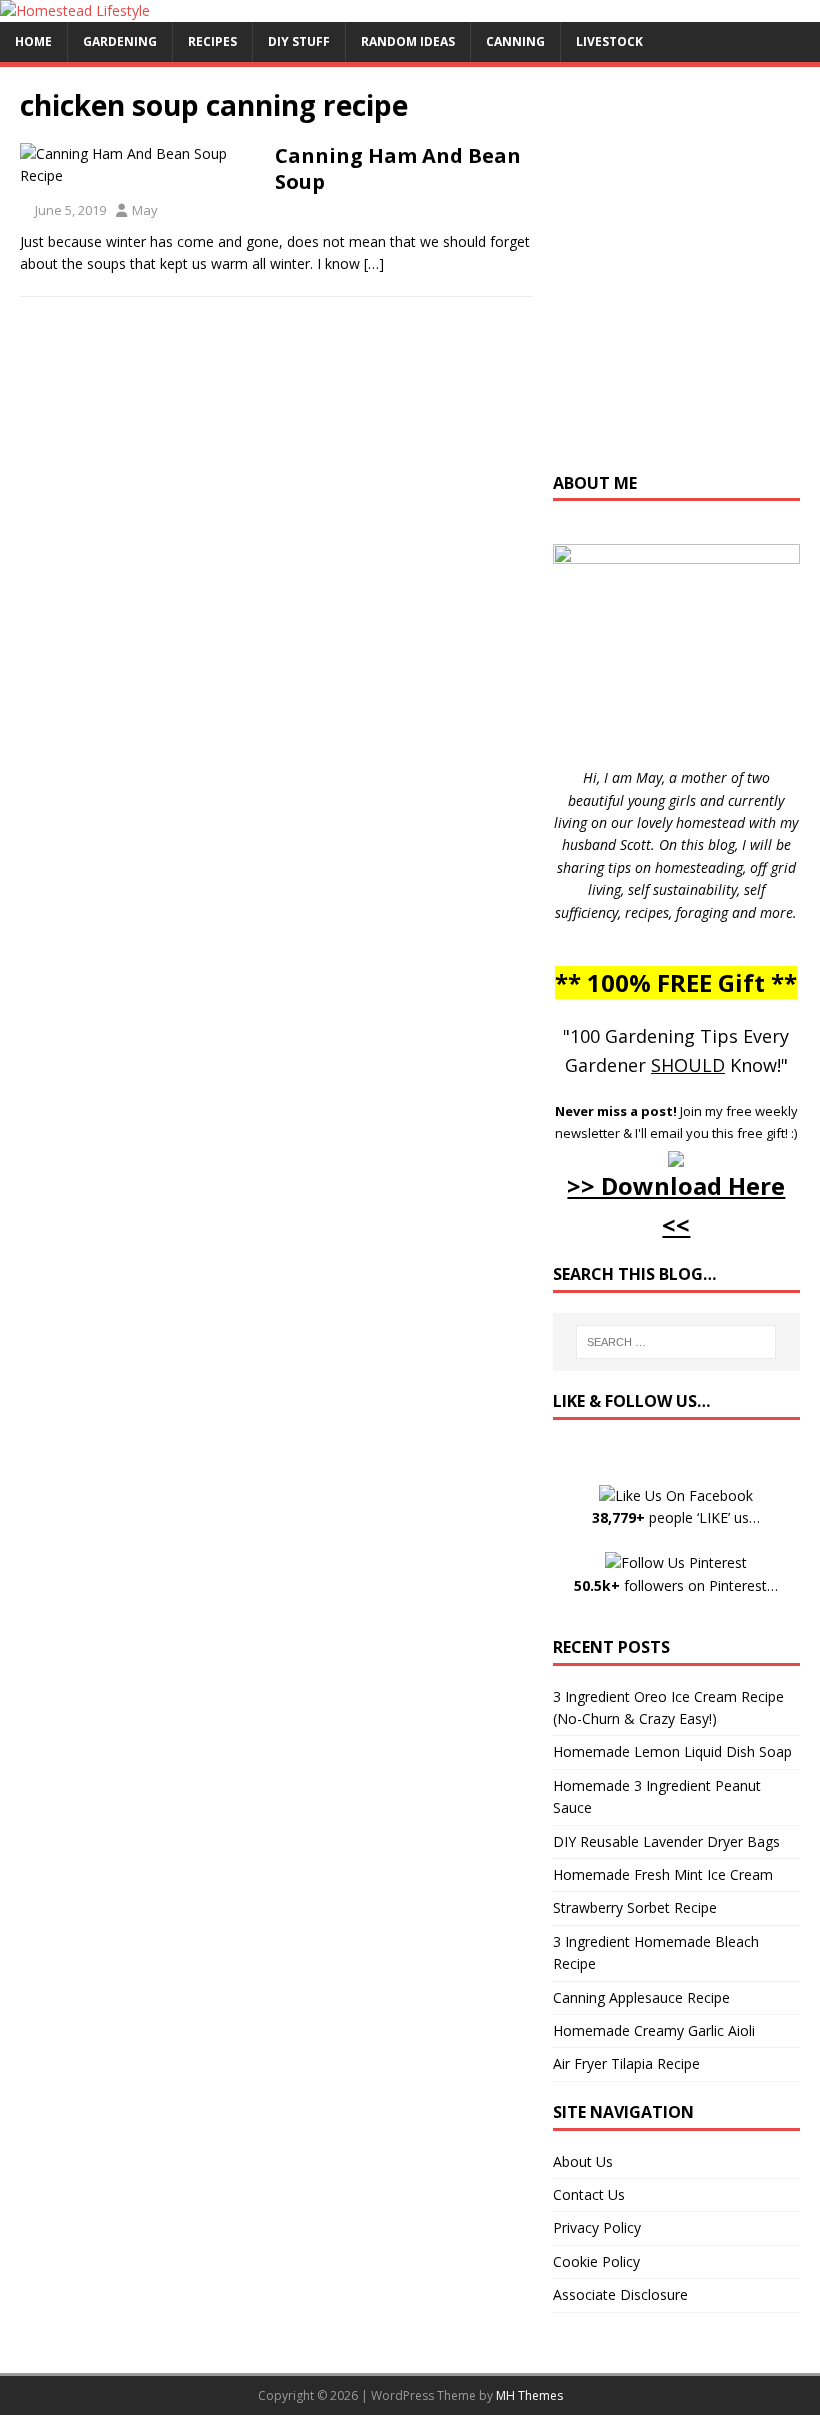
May (145, 210)
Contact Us (589, 2194)
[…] (374, 263)
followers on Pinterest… (676, 1585)
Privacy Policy (597, 2227)
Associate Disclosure (620, 2294)
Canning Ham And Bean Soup (398, 168)
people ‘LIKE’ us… (676, 1517)
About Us (583, 2161)
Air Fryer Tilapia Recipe (626, 2063)
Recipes (212, 41)
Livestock (609, 41)
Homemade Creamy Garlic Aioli (654, 2030)
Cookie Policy (596, 2261)
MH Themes (529, 2395)
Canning (515, 41)
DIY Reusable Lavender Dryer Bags (666, 1841)
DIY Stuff (299, 41)
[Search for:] (676, 1342)
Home (33, 41)
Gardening (120, 41)
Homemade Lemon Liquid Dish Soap (672, 1751)
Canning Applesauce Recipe (641, 1997)
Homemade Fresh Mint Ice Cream (663, 1874)
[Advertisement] (686, 279)
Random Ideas (408, 41)
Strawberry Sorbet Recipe (635, 1907)
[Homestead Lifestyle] (75, 10)
